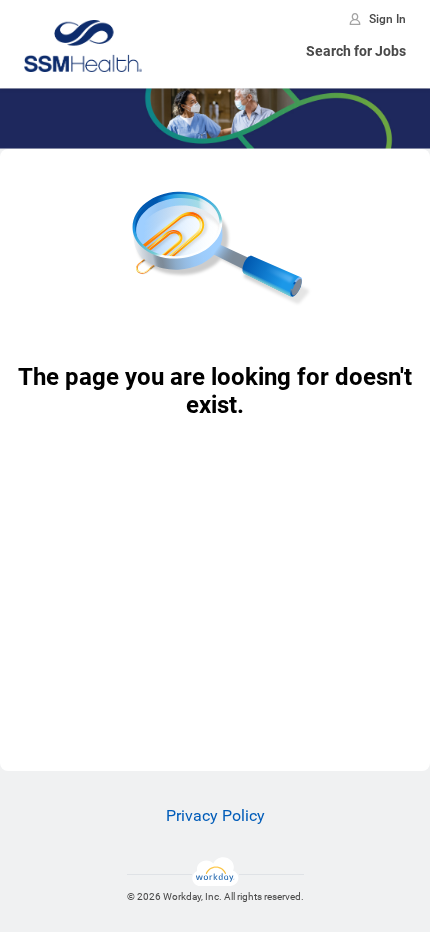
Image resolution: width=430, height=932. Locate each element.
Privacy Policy (215, 815)
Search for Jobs (356, 51)
